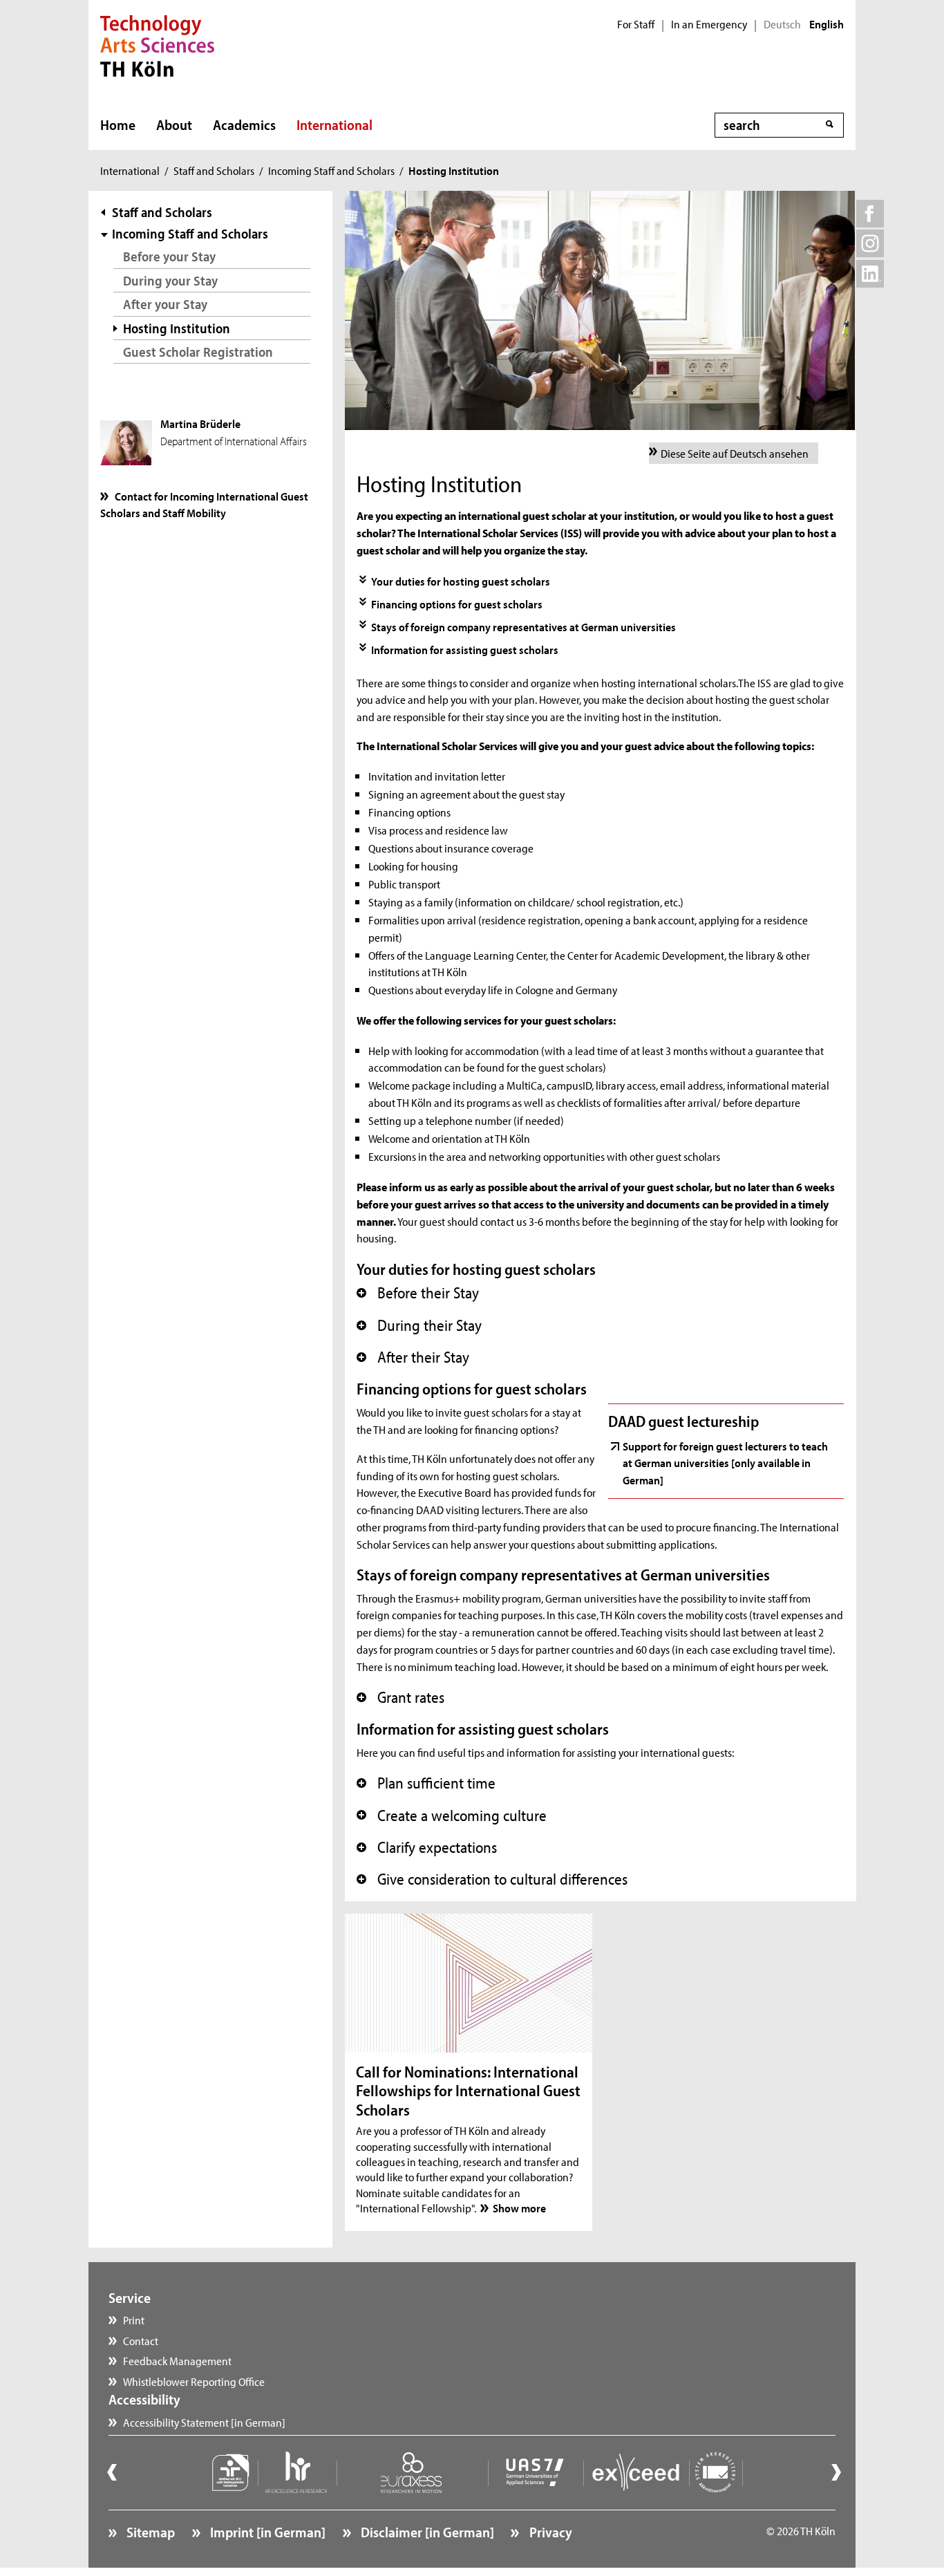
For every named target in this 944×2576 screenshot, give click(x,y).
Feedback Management (177, 2360)
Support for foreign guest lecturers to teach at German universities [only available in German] (725, 1463)
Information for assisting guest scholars (465, 649)
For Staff (636, 24)
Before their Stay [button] (418, 1293)
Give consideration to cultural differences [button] (492, 1879)
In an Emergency (709, 24)
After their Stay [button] (413, 1357)
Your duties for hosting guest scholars (461, 581)
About (174, 124)
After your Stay (165, 304)
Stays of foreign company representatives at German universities (523, 626)
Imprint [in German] (266, 2532)
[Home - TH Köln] (157, 44)
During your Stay (170, 280)
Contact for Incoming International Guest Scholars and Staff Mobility (204, 504)
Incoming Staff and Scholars (331, 170)
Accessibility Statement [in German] (204, 2422)
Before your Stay (169, 256)
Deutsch (782, 24)
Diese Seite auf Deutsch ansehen (735, 453)
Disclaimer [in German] (426, 2532)
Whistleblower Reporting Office (194, 2381)
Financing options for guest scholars (457, 604)
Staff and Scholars (214, 170)
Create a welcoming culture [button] (452, 1816)
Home (118, 124)
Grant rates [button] (400, 1697)
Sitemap (149, 2532)
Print (134, 2320)
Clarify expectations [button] (427, 1847)
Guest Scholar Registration (198, 352)
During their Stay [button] (419, 1325)
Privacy (549, 2532)
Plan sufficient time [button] (426, 1783)
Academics (244, 124)
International (334, 124)
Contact (141, 2340)
